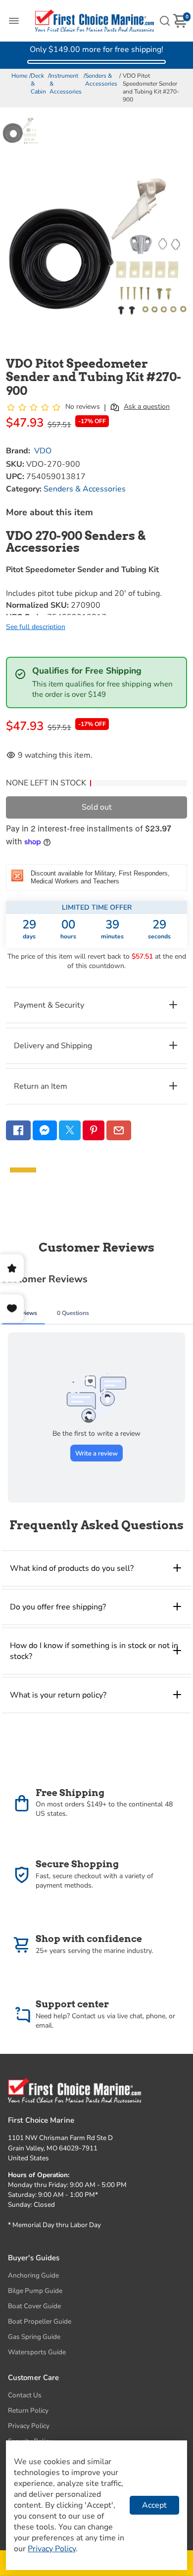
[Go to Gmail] (119, 1130)
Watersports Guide (37, 2352)
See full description (36, 627)
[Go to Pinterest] (94, 1130)
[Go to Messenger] (45, 1130)
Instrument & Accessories (66, 84)
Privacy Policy (29, 2426)
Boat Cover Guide (34, 2306)
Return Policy (28, 2410)
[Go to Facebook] (18, 1130)
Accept (154, 2505)
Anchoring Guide (33, 2275)
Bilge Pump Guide (35, 2291)
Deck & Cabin (38, 84)
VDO (43, 451)
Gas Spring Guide (34, 2337)
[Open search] (165, 21)
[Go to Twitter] (70, 1130)
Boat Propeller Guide (40, 2321)
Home (19, 76)
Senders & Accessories (101, 80)
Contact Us (25, 2395)
